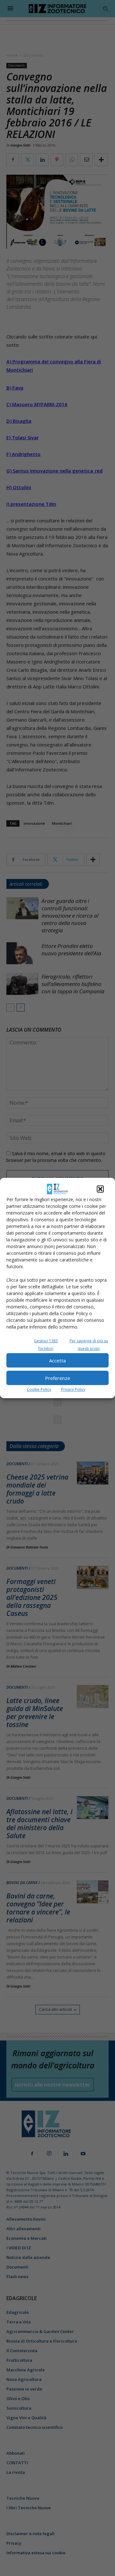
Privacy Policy (73, 1389)
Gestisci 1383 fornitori (46, 1345)
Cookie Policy (39, 1389)
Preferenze (58, 1378)
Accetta (57, 1360)
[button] (100, 1189)
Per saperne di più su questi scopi (89, 1345)
